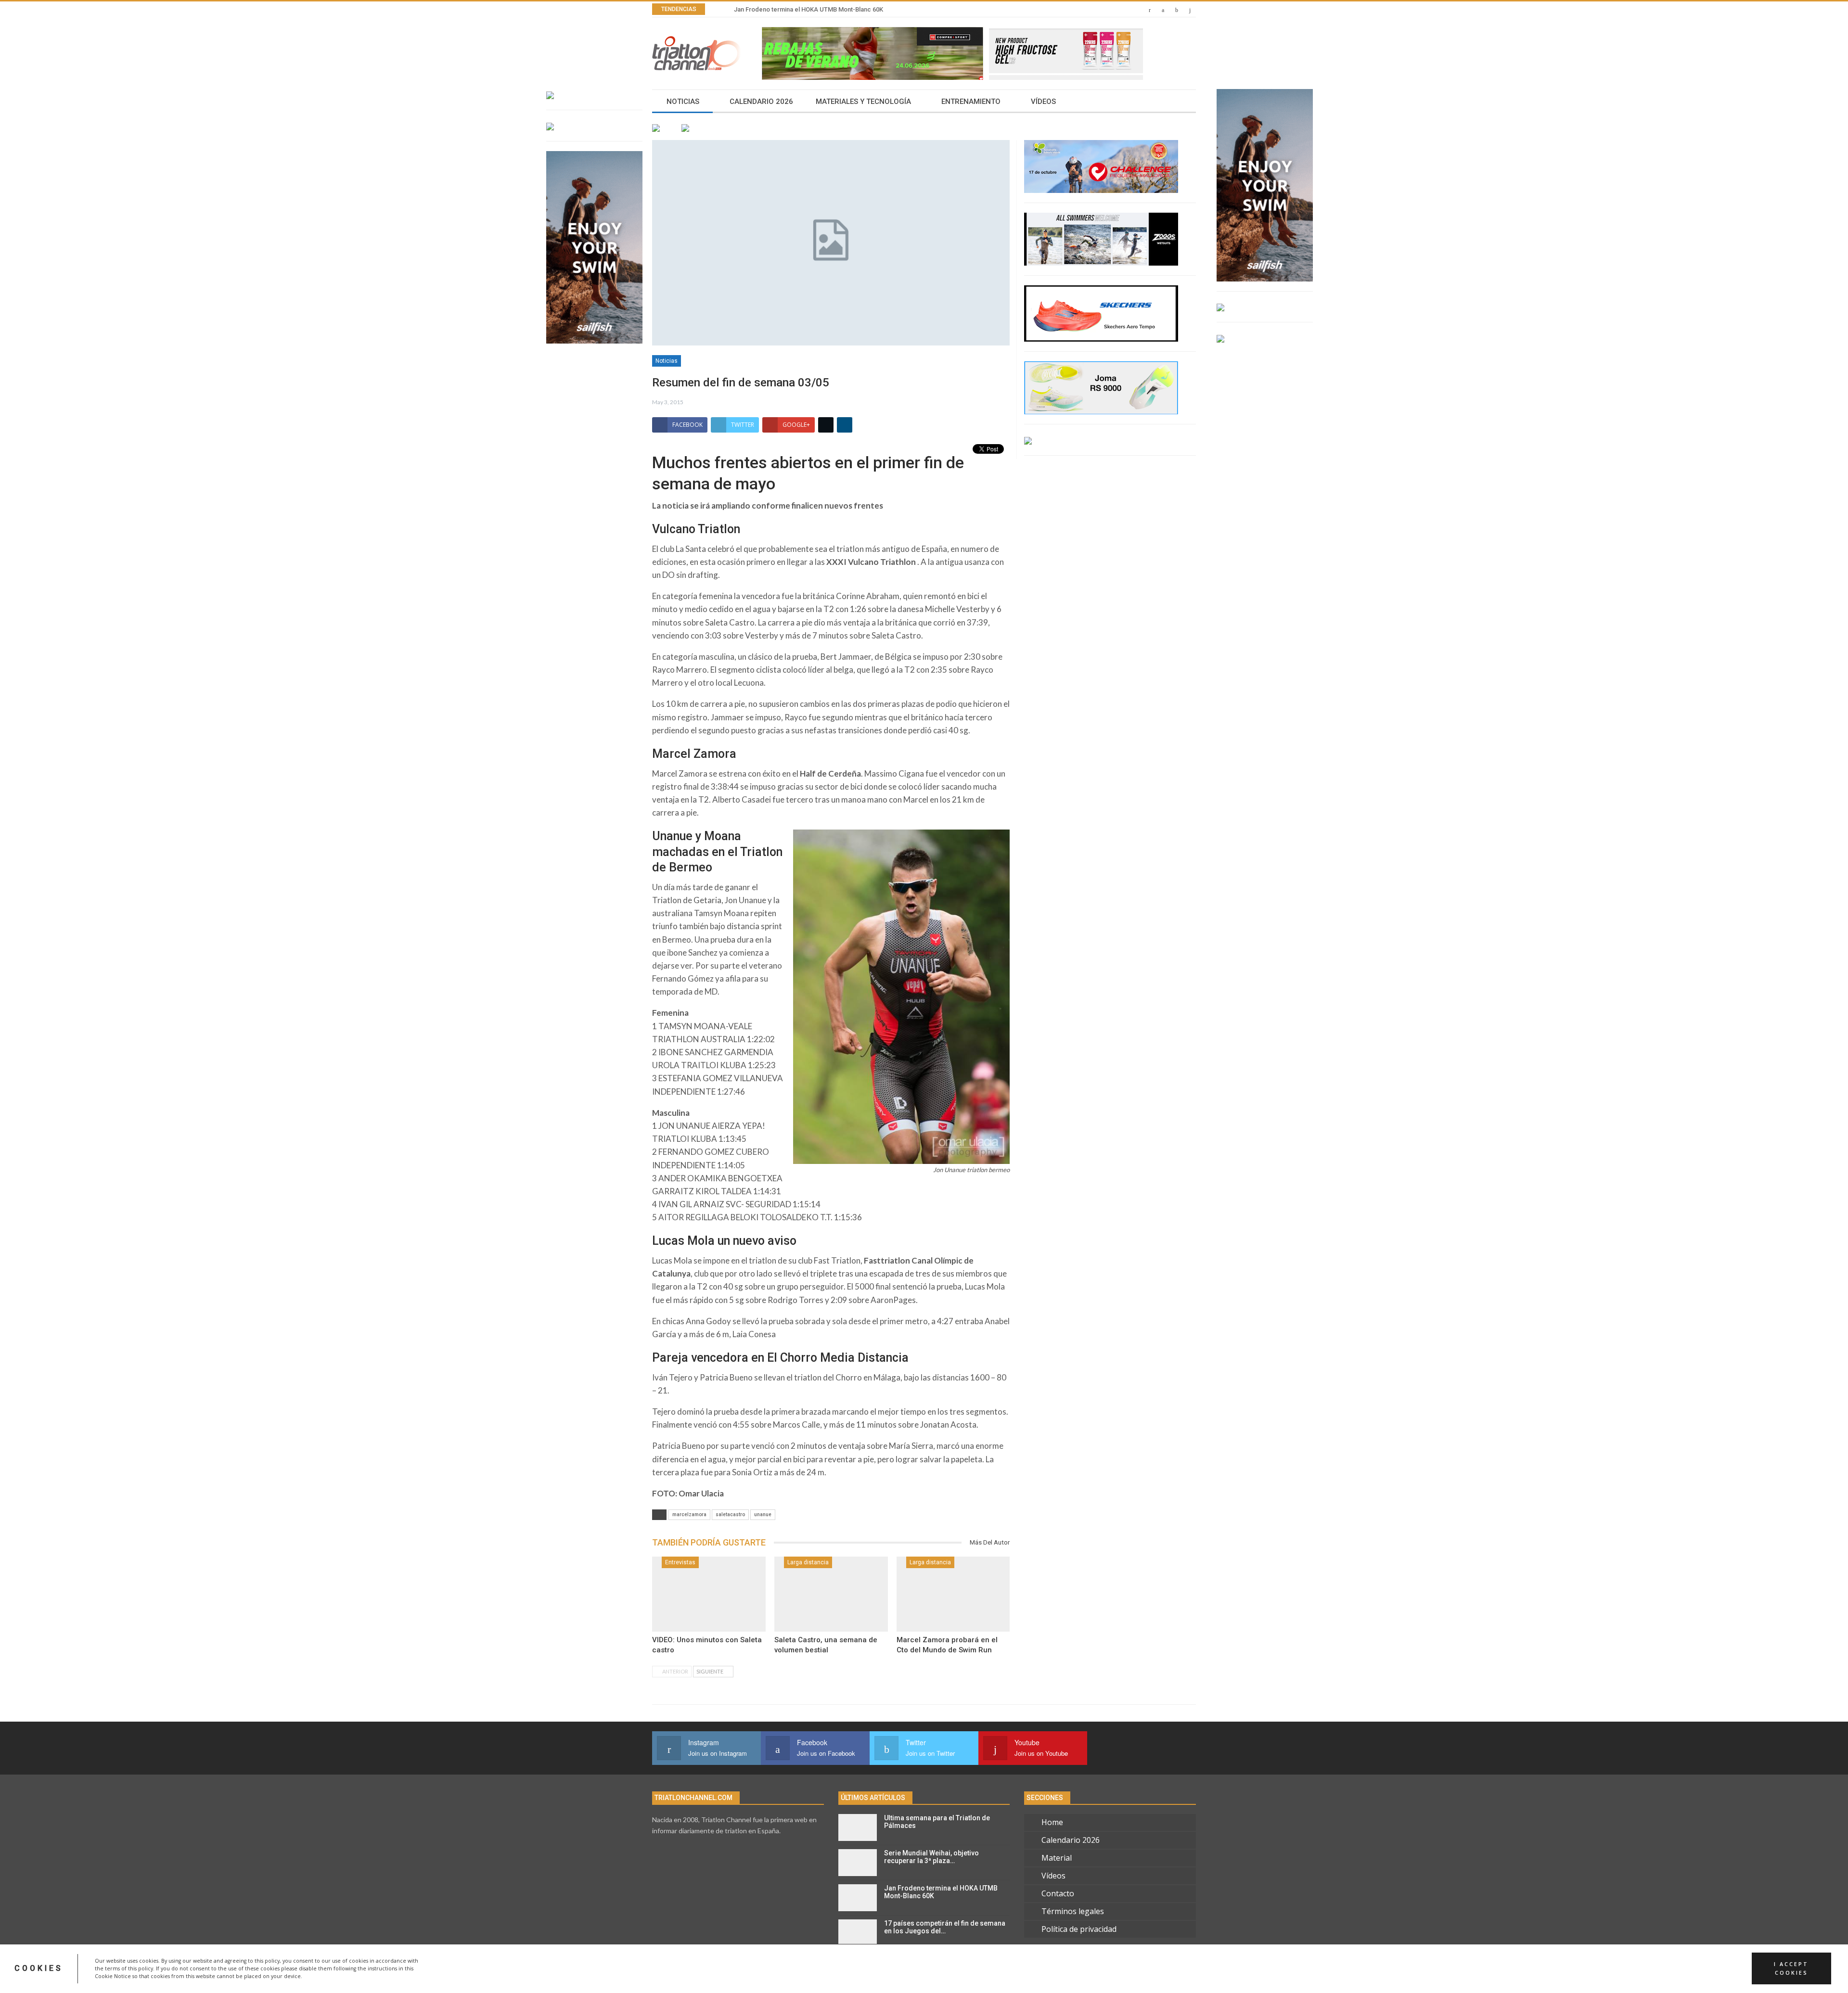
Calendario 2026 (761, 102)
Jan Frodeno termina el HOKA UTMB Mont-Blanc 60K (808, 9)
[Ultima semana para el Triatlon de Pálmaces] (858, 1827)
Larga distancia (808, 1562)
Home (1052, 1822)
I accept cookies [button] (1791, 1968)
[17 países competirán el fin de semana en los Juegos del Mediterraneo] (858, 1933)
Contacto (1058, 1893)
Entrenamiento (971, 102)
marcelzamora (689, 1514)
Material (1057, 1858)
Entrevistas (680, 1562)
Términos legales (1073, 1911)
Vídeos (1043, 102)
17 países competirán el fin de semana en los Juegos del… (945, 1927)
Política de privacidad (1079, 1929)
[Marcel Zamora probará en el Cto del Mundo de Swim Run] (953, 1594)
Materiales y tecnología (863, 102)
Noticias (683, 102)
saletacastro (730, 1514)
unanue (763, 1514)
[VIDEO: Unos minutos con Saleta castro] (709, 1594)
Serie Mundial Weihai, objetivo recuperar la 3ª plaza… (931, 1857)
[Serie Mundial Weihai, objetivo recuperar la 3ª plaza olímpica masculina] (858, 1863)
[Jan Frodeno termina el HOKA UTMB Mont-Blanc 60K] (858, 1898)
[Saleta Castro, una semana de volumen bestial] (831, 1594)
